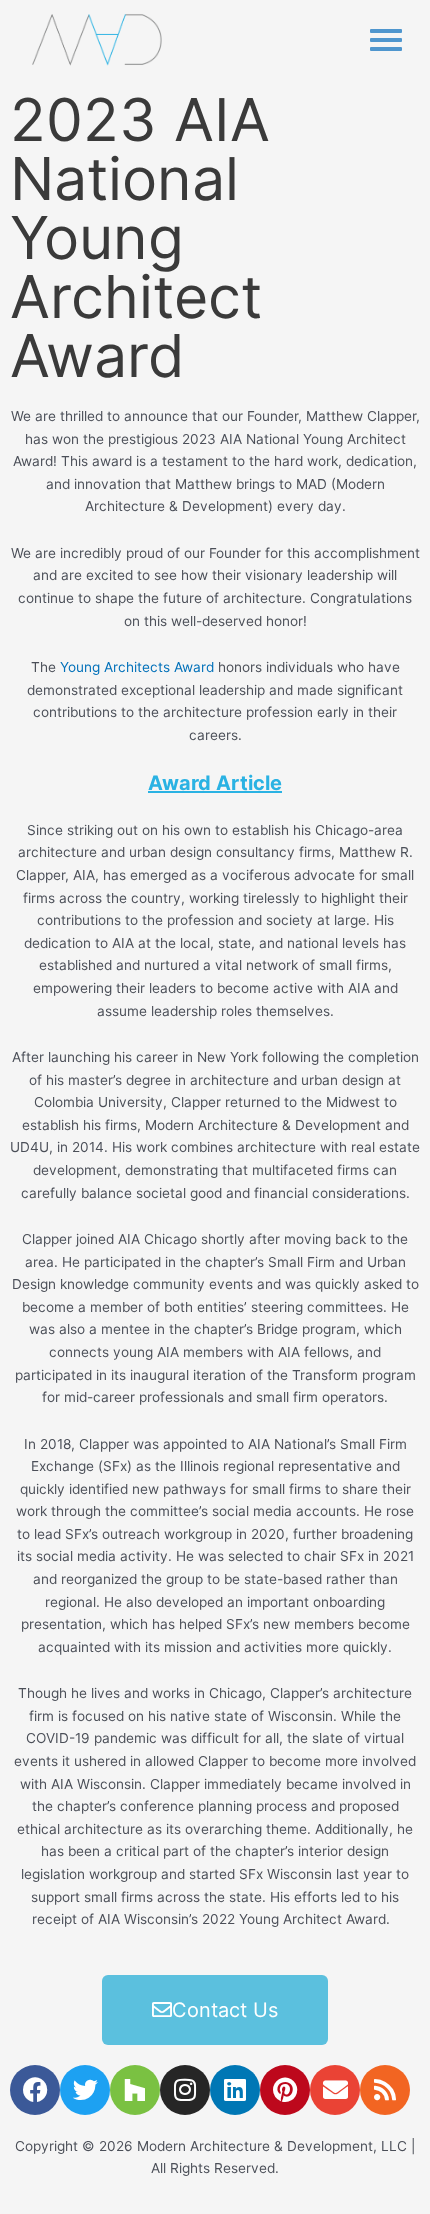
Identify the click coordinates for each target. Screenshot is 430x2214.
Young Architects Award (137, 667)
